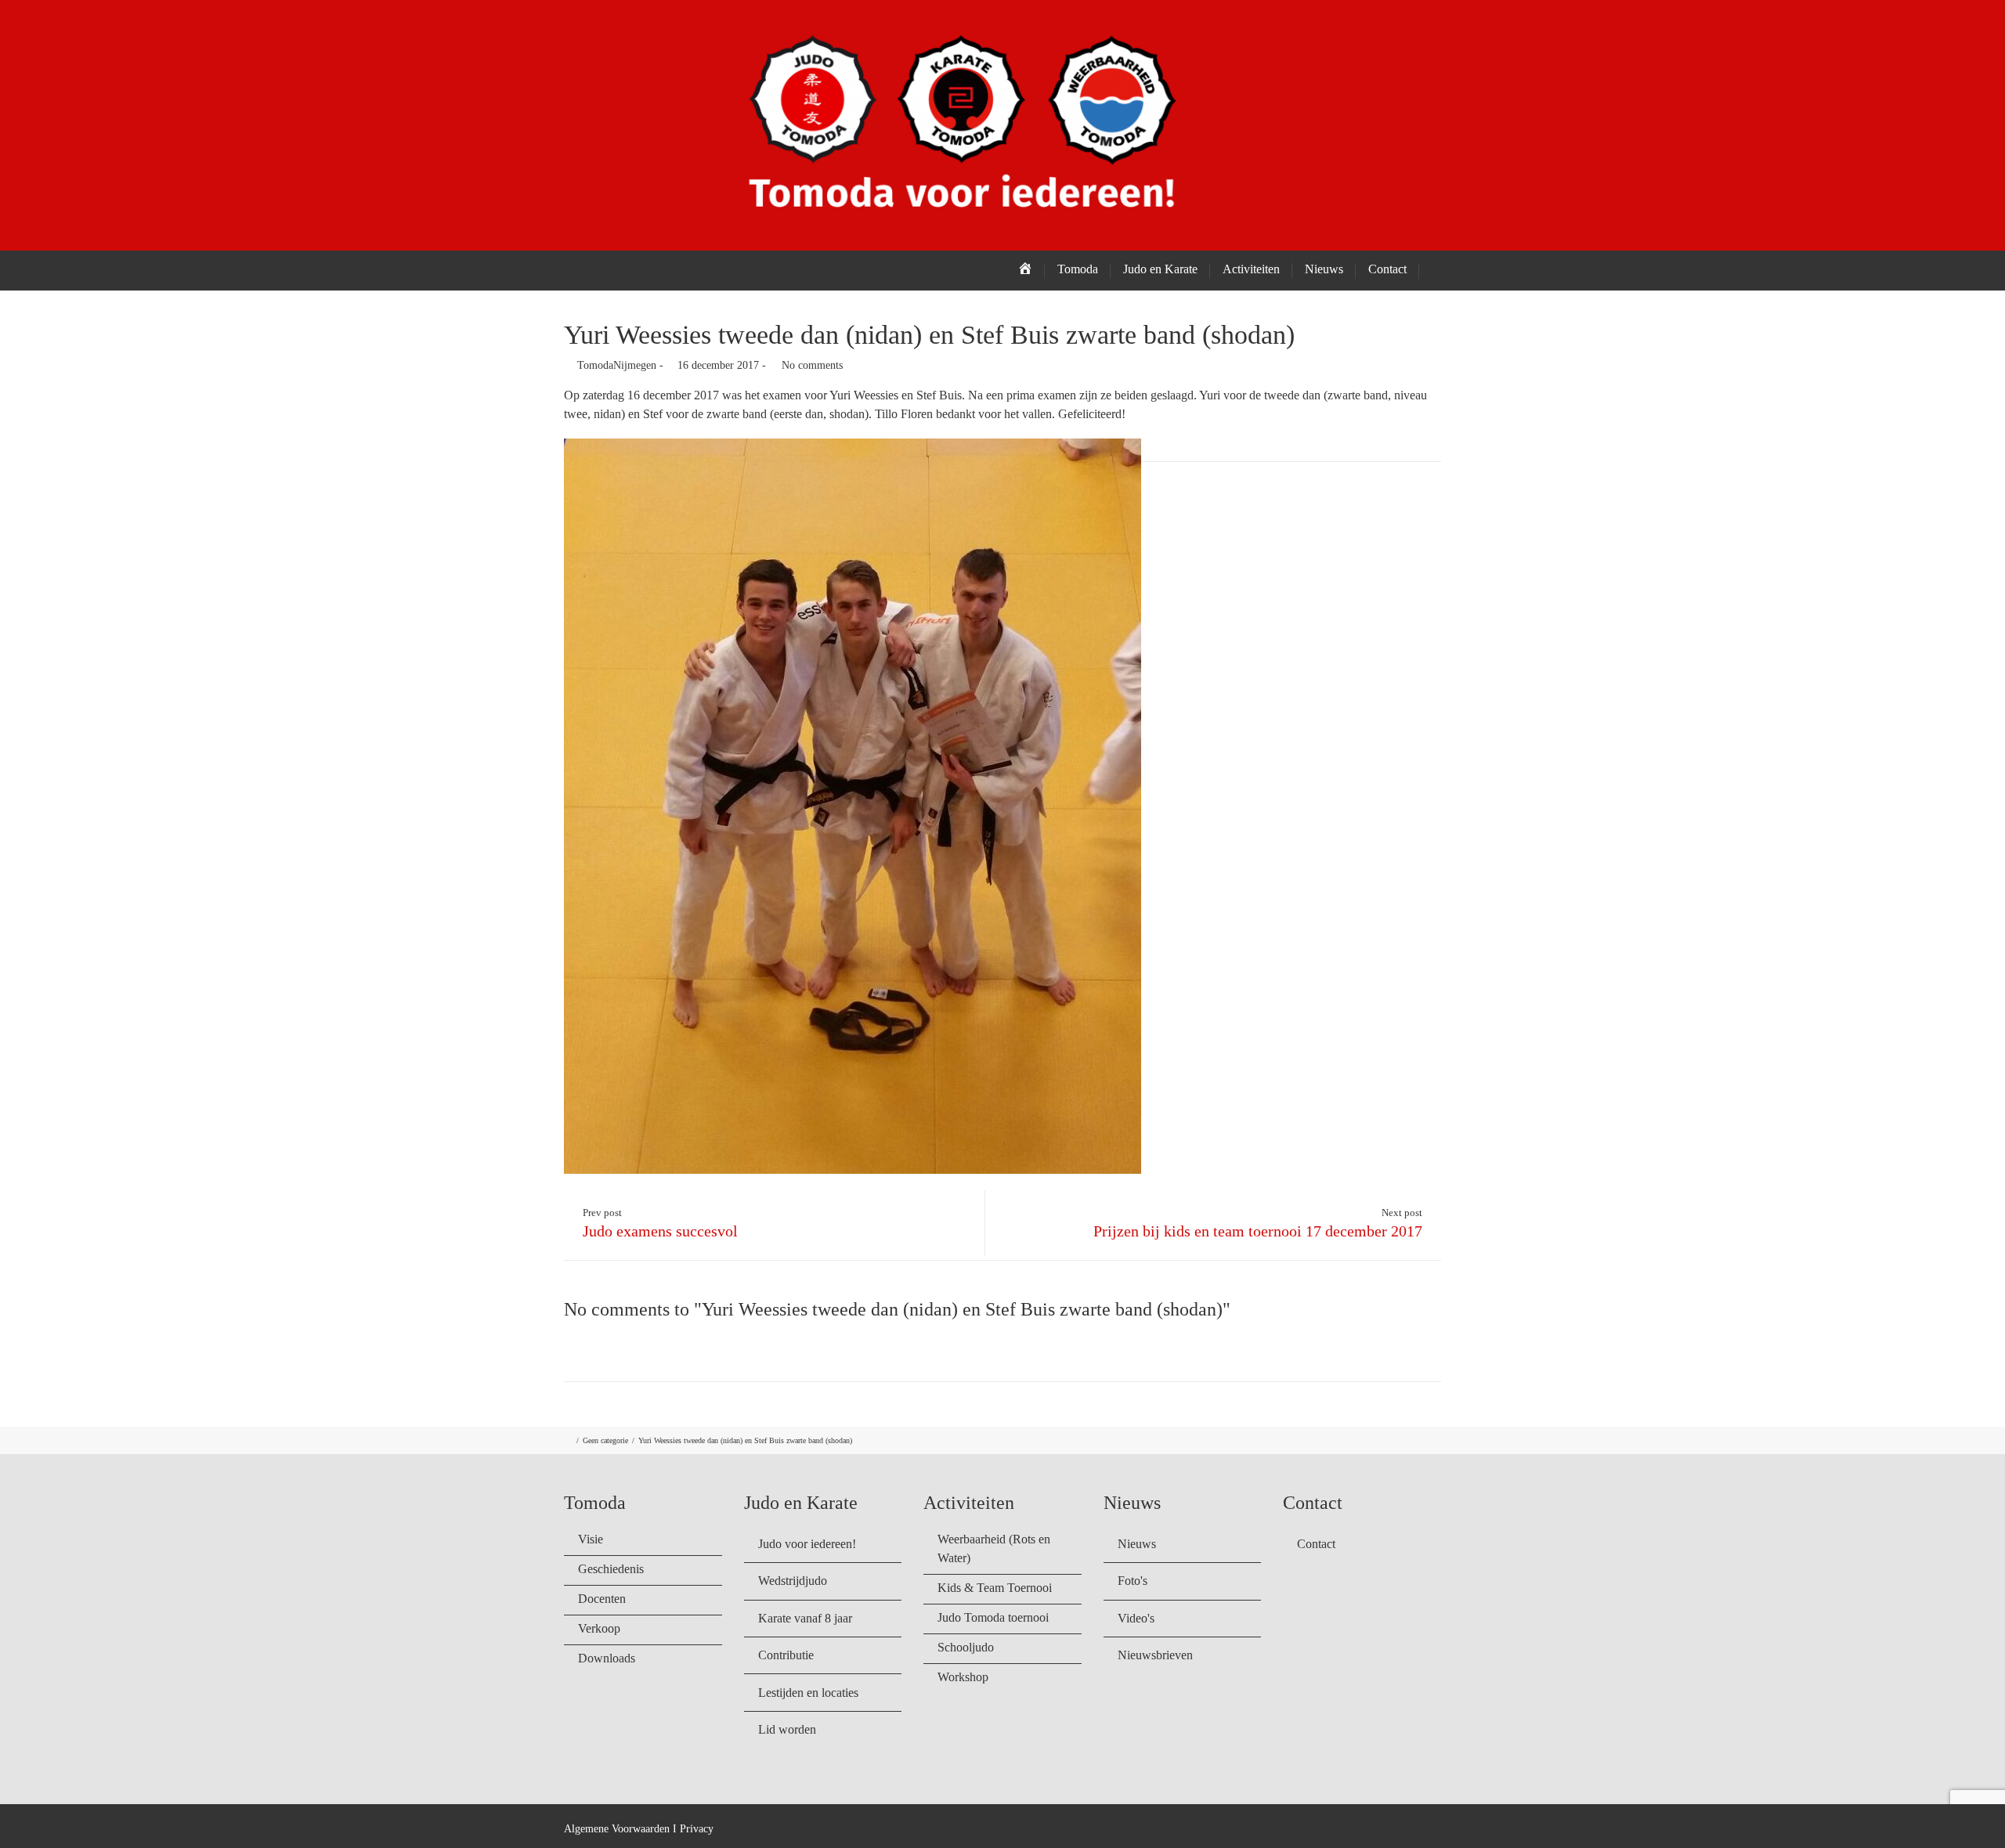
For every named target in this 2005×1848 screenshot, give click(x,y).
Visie (591, 1539)
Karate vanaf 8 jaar (805, 1618)
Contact (1387, 269)
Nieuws (1137, 1544)
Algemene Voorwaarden (617, 1829)
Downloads (607, 1658)
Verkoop (599, 1628)
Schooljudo (966, 1647)
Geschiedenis (611, 1569)
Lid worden (787, 1729)
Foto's (1133, 1581)
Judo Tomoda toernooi (993, 1617)
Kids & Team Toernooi (995, 1588)
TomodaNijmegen (617, 365)
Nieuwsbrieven (1155, 1655)
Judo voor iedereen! (807, 1544)
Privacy (697, 1829)
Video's (1136, 1618)
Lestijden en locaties (808, 1693)
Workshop (963, 1677)
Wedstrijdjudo (793, 1581)
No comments (812, 365)
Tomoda (1078, 269)
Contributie (786, 1655)
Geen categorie (605, 1440)
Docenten (602, 1599)
